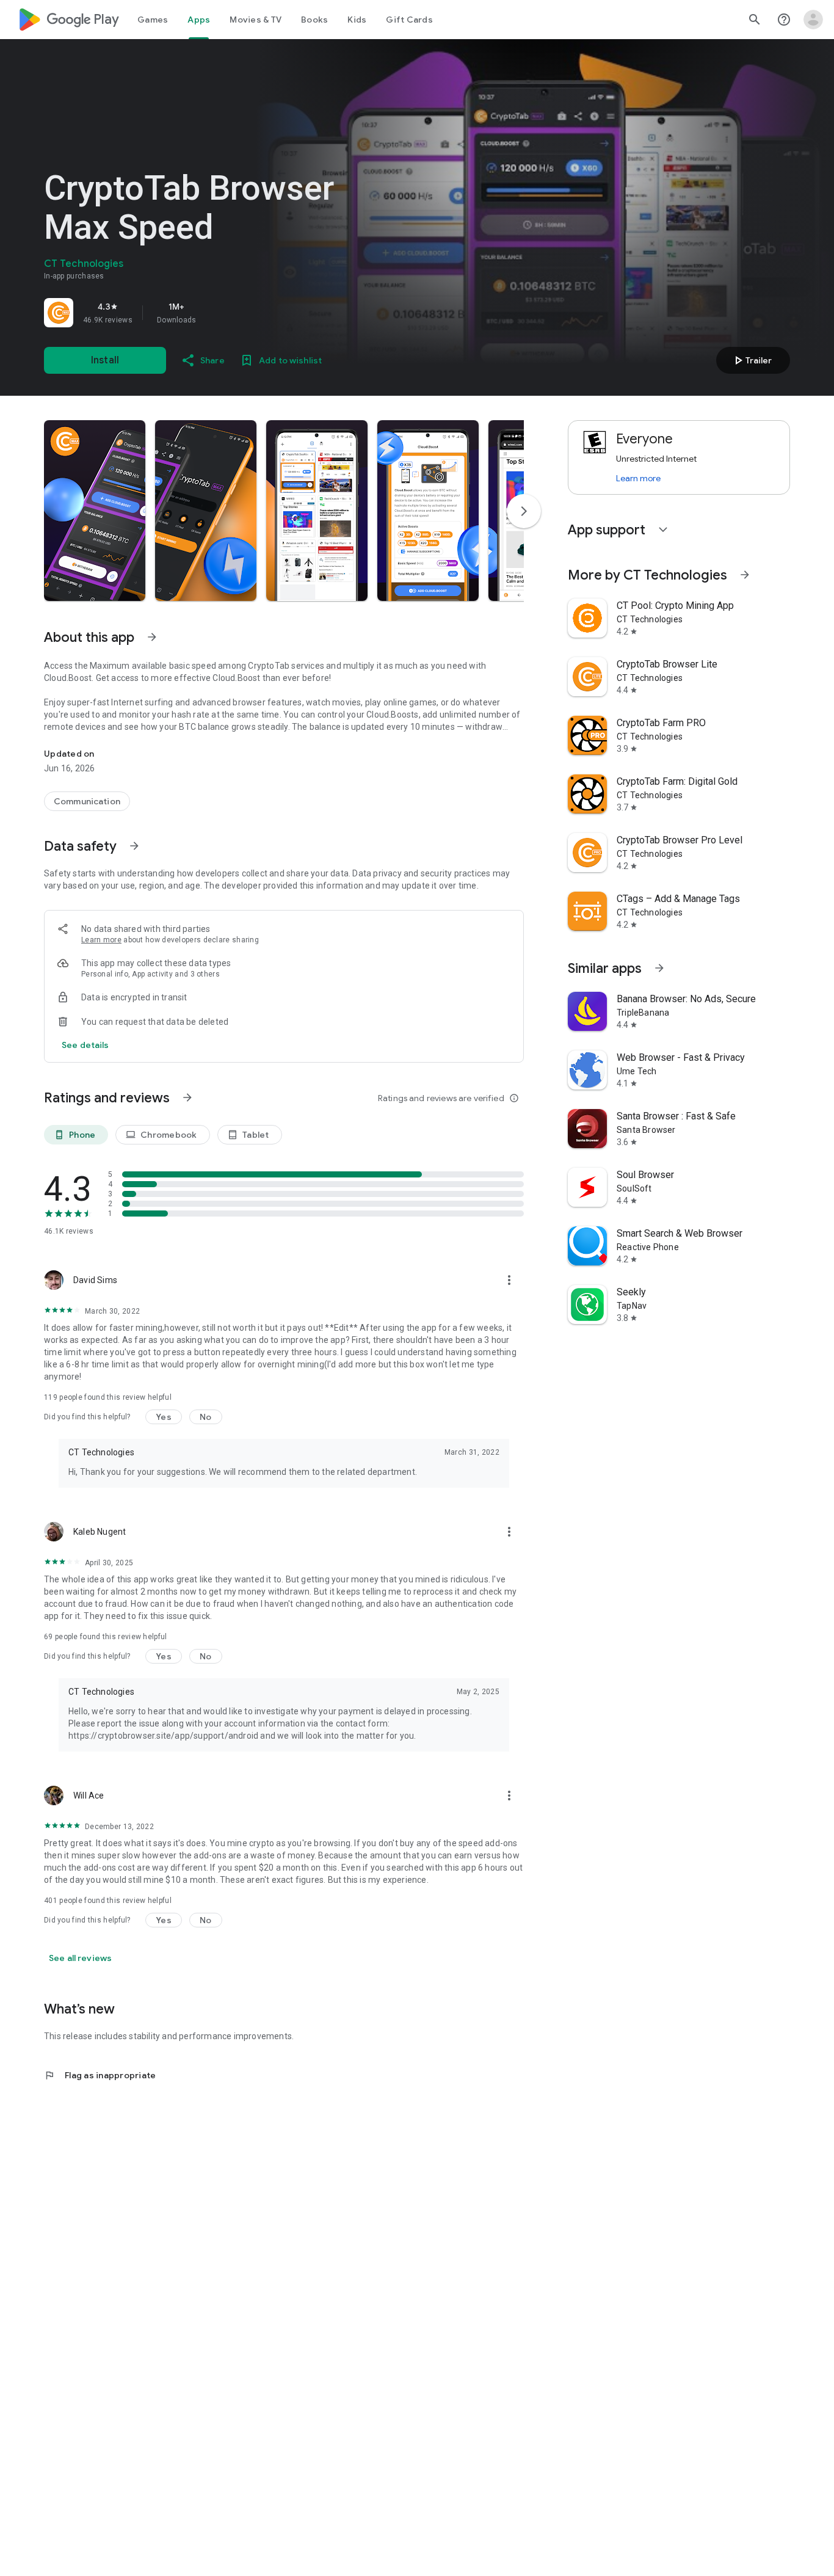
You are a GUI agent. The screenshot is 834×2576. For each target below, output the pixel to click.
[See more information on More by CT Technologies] (745, 575)
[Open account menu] (813, 20)
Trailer (751, 360)
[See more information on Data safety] (134, 846)
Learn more (101, 940)
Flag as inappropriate (100, 2075)
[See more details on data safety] (85, 1045)
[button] (95, 511)
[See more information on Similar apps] (659, 968)
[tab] (153, 20)
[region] (215, 313)
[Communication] (87, 801)
